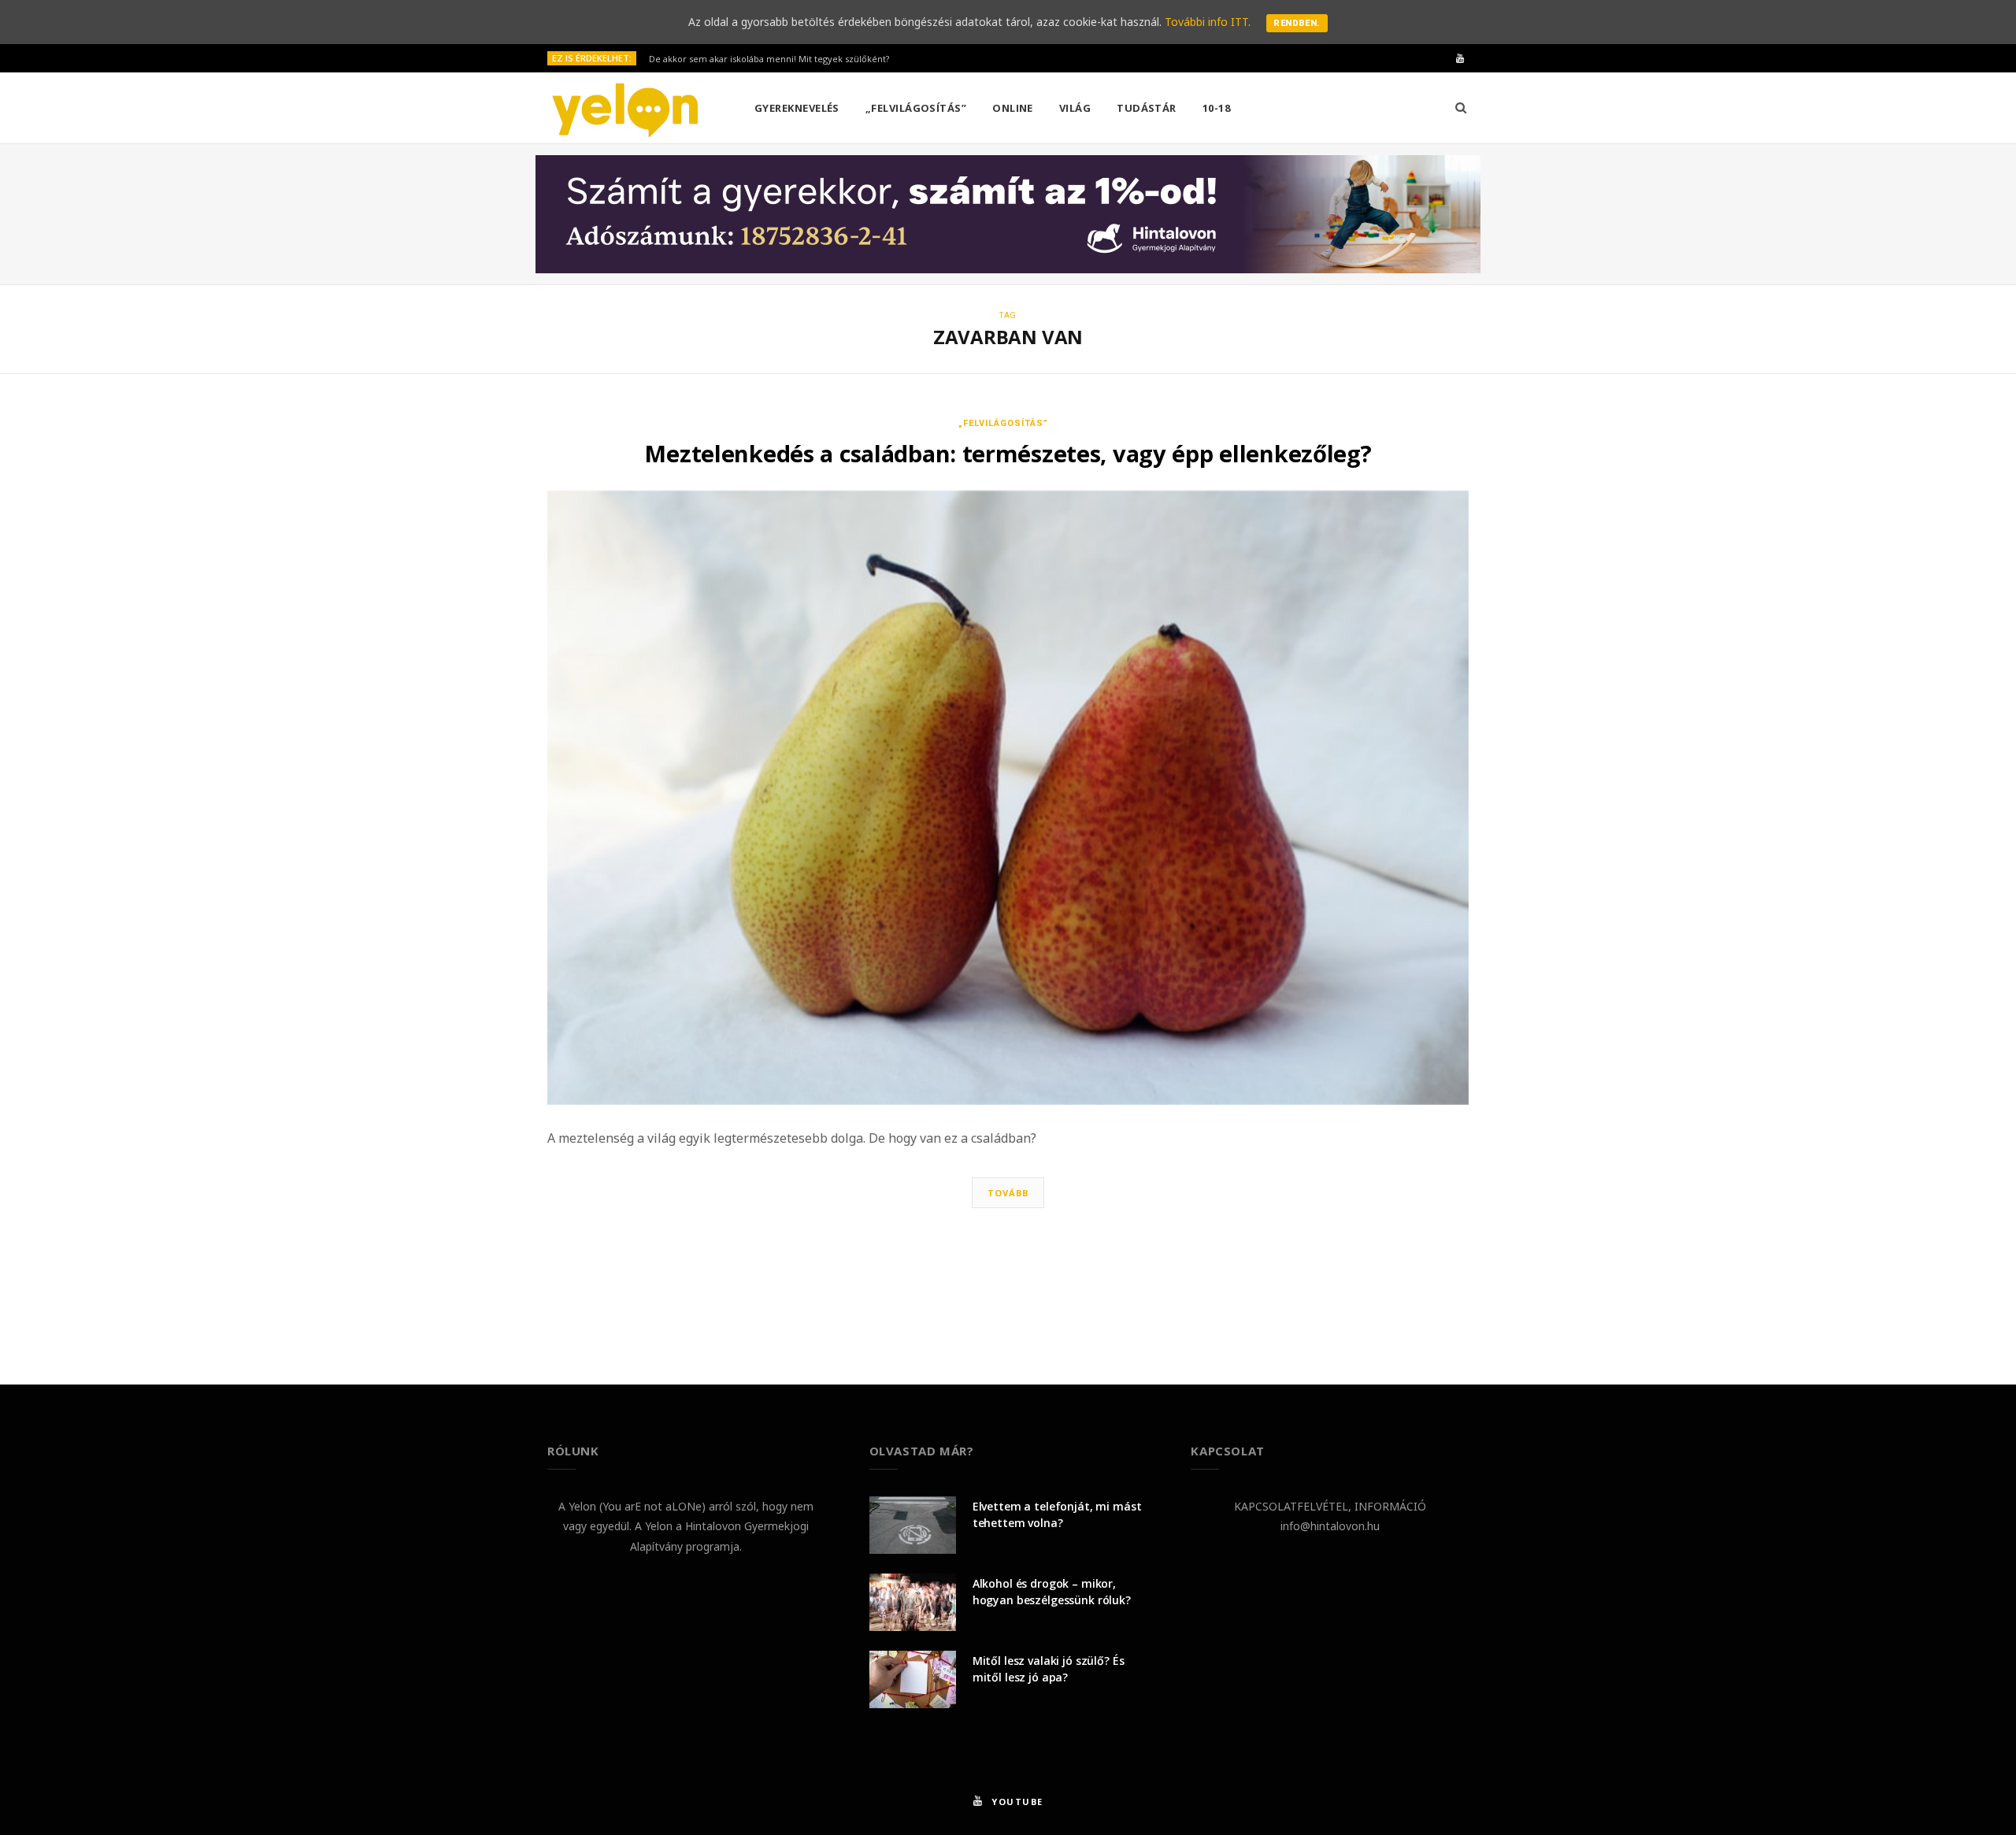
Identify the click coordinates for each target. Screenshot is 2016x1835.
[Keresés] (1461, 108)
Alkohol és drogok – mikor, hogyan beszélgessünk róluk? (1052, 1592)
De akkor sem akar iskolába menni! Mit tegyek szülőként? (769, 59)
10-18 (1216, 108)
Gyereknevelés (797, 108)
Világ (1075, 108)
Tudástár (1147, 108)
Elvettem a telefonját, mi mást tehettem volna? (1057, 1514)
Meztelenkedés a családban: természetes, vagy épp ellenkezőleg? (1008, 453)
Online (1013, 108)
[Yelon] (625, 109)
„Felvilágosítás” (916, 108)
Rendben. (1297, 23)
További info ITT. (1208, 22)
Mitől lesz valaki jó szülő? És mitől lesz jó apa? (1049, 1669)
